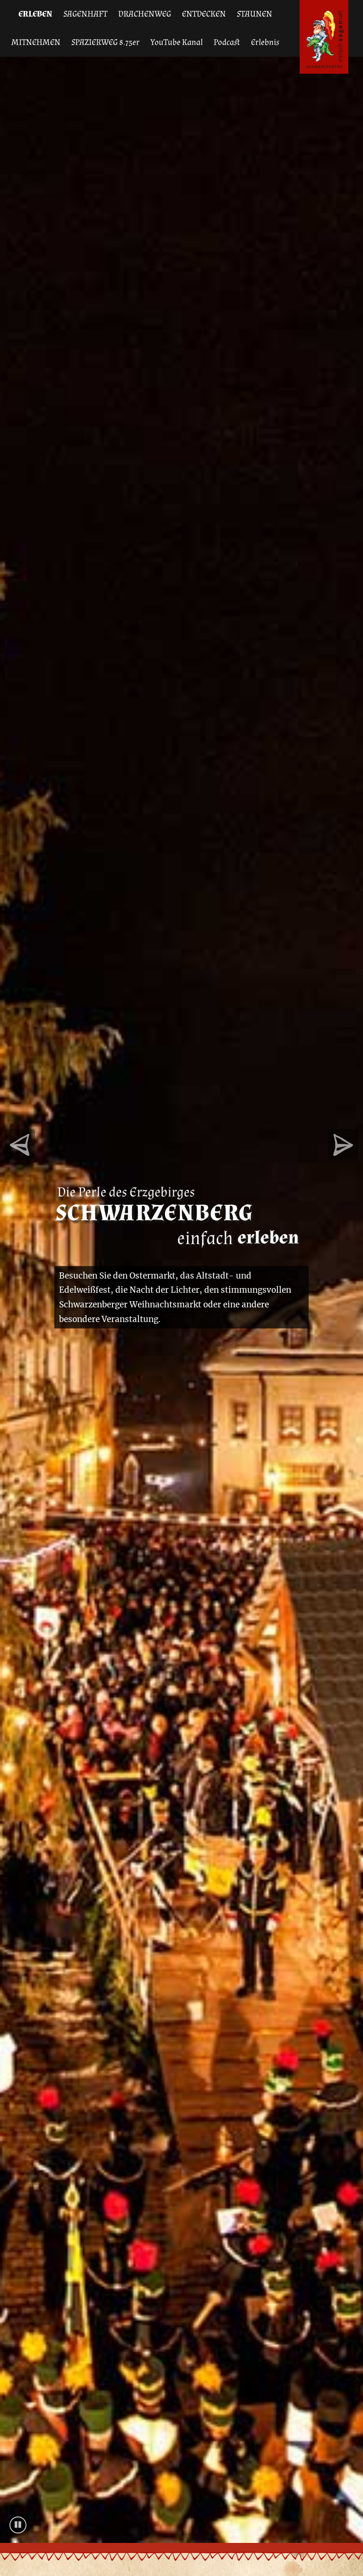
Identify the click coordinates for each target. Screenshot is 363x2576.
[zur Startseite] (324, 37)
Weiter (20, 1144)
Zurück (343, 1144)
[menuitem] (35, 14)
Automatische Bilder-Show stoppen (18, 2533)
